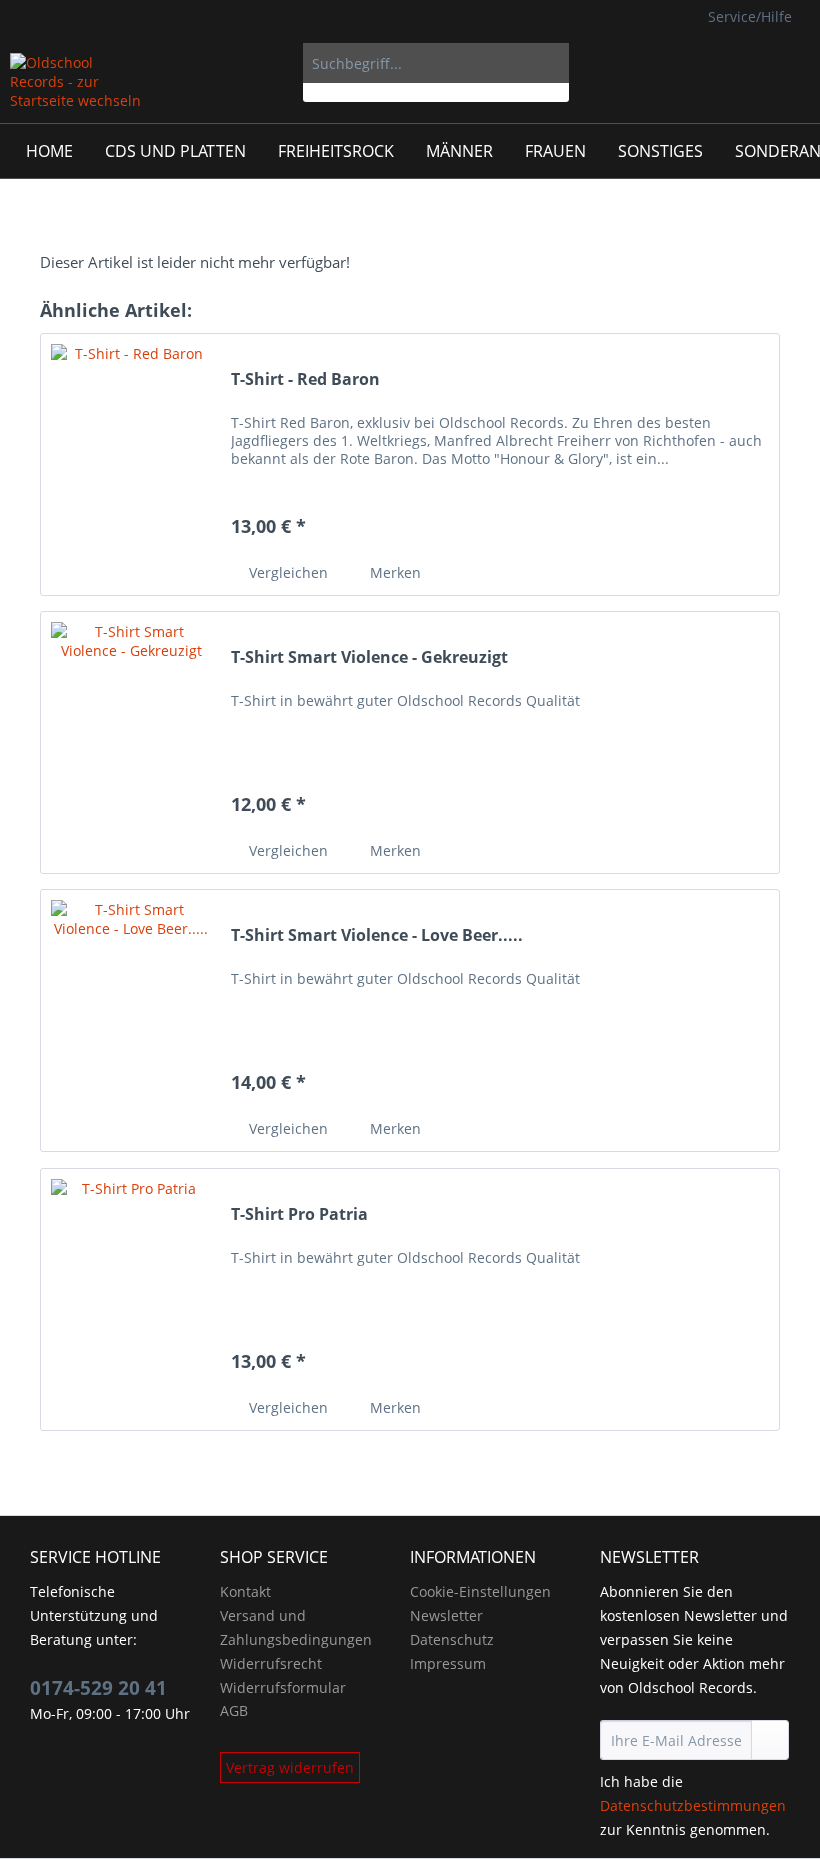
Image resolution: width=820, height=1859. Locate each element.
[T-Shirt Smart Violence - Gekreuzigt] (131, 742)
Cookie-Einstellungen (480, 1591)
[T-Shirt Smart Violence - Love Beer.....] (131, 1020)
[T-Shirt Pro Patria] (131, 1299)
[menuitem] (436, 72)
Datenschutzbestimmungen (693, 1805)
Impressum (448, 1663)
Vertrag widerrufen (290, 1767)
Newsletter (446, 1615)
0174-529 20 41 (98, 1688)
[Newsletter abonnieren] (770, 1740)
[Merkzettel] (690, 63)
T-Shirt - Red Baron (305, 379)
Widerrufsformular (283, 1687)
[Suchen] (550, 63)
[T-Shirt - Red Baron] (131, 464)
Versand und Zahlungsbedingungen (296, 1627)
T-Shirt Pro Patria (299, 1214)
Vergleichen (286, 572)
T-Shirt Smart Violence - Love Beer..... (377, 935)
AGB (234, 1710)
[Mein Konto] (739, 63)
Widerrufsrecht (271, 1663)
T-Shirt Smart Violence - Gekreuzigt (369, 657)
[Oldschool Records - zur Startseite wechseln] (77, 83)
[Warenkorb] (788, 63)
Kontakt (245, 1591)
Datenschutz (452, 1639)
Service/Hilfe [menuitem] (750, 16)
